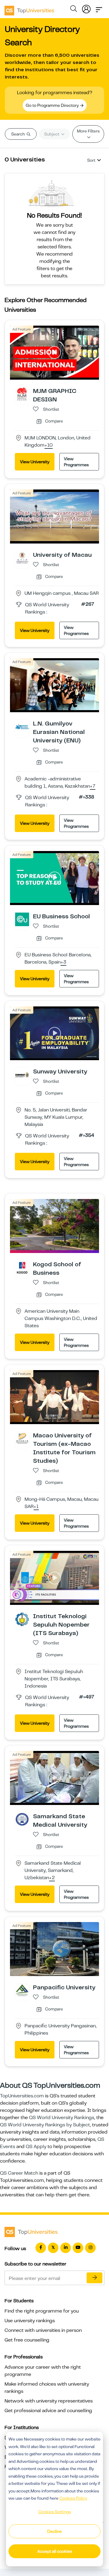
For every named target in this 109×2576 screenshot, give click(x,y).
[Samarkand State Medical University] (22, 1819)
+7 (93, 786)
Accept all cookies (55, 2551)
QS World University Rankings (62, 2118)
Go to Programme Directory (53, 105)
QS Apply (36, 2147)
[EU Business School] (22, 919)
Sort (91, 160)
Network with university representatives (49, 2401)
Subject (52, 134)
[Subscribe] (94, 2278)
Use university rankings (30, 2321)
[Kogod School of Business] (22, 1267)
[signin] (86, 8)
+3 (63, 962)
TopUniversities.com (22, 2096)
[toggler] (99, 8)
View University (35, 462)
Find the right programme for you (42, 2311)
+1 (36, 1507)
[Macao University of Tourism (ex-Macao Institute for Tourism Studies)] (22, 1438)
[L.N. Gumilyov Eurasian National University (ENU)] (22, 726)
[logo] (29, 8)
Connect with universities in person (43, 2330)
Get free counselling (27, 2340)
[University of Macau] (22, 558)
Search (18, 134)
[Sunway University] (22, 1074)
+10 (49, 445)
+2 (52, 1878)
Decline (54, 2531)
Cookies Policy (73, 2498)
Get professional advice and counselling (48, 2411)
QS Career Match (19, 2173)
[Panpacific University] (22, 1990)
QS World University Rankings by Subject (45, 2125)
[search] (74, 10)
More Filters (88, 131)
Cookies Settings (54, 2512)
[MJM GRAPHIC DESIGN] (22, 394)
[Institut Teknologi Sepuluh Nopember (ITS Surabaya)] (22, 1619)
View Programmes (76, 462)
